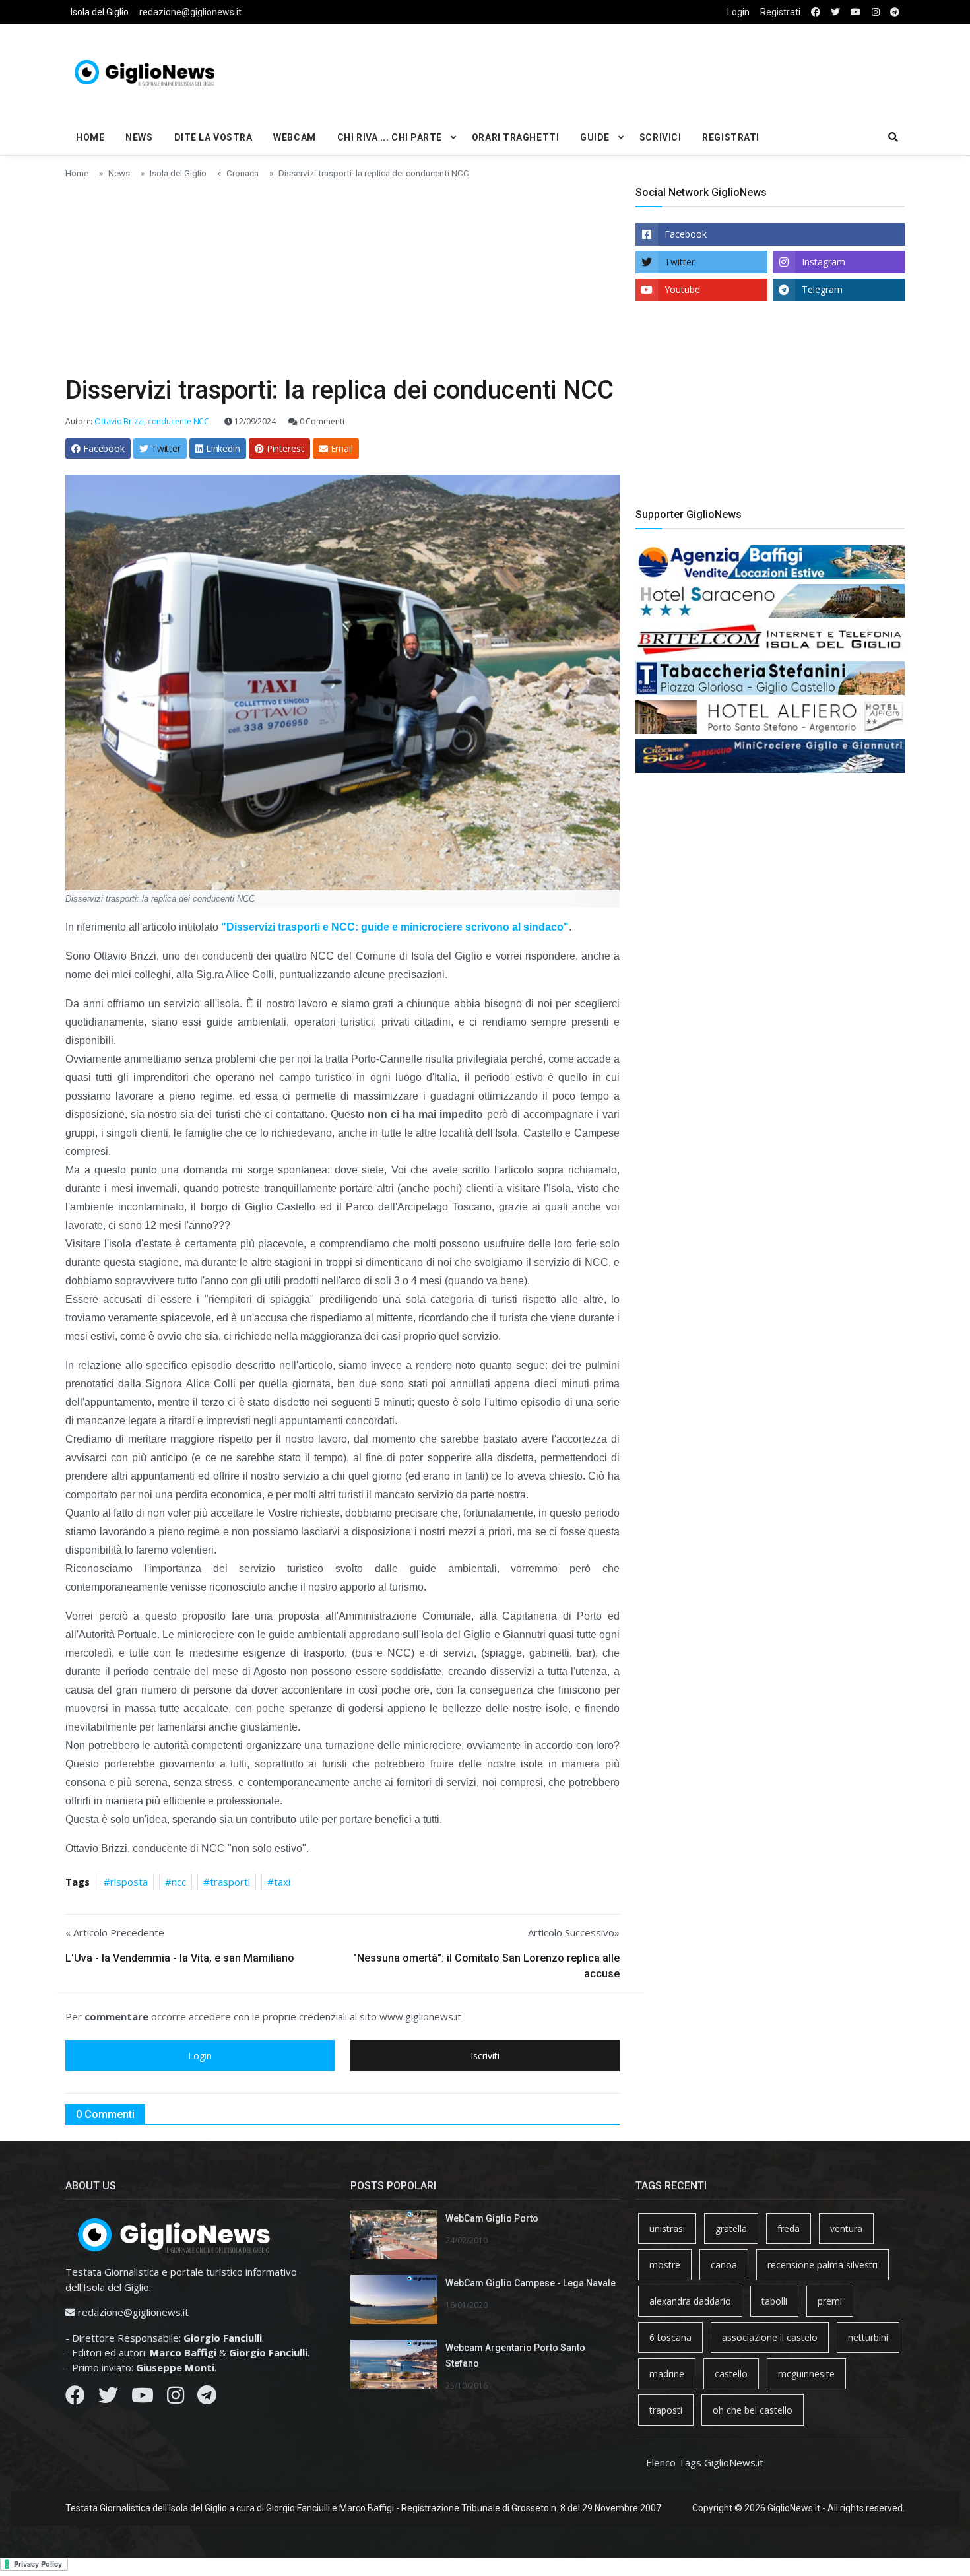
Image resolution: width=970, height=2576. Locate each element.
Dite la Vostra (213, 137)
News (139, 137)
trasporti (230, 1882)
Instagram (824, 262)
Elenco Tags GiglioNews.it (705, 2462)
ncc (179, 1882)
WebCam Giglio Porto (492, 2218)
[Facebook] (75, 2398)
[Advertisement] (628, 70)
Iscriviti (485, 2056)
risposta (129, 1882)
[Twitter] (108, 2398)
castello (731, 2374)
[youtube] (856, 12)
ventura (846, 2229)
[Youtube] (143, 2398)
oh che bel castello (753, 2410)
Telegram (822, 289)
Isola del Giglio (100, 12)
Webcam (294, 137)
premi (830, 2301)
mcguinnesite (806, 2374)
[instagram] (876, 12)
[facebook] (816, 12)
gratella (731, 2229)
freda (789, 2229)
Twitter (680, 262)
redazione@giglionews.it (190, 12)
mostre (665, 2265)
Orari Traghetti (515, 137)
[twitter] (835, 12)
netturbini (868, 2337)
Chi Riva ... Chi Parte (390, 137)
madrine (667, 2374)
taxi (282, 1882)
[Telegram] (207, 2398)
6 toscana (670, 2337)
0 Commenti (321, 421)
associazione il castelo (770, 2337)
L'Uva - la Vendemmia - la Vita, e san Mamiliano (180, 1958)
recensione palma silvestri (823, 2265)
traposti (666, 2410)
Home (90, 137)
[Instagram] (176, 2398)
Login (738, 12)
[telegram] (895, 12)
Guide (595, 137)
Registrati (780, 12)
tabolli (774, 2301)
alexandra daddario (690, 2301)
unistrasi (667, 2229)
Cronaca (242, 173)
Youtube (682, 289)
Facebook (686, 234)
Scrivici (660, 137)
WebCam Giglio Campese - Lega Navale (531, 2283)
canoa (724, 2265)
